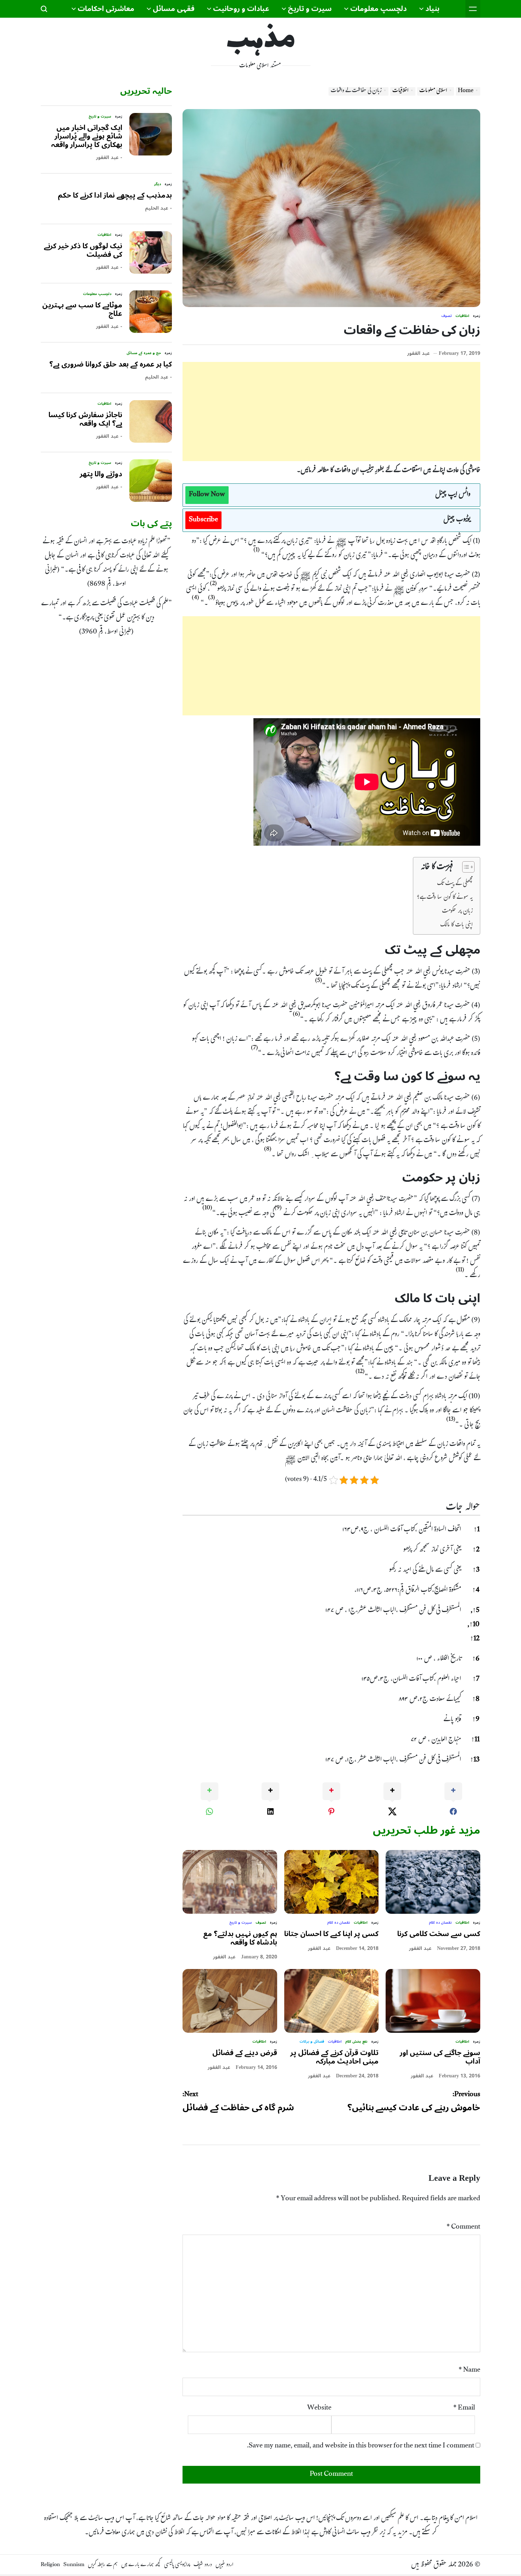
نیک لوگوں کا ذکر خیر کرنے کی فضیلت (83, 250)
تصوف (447, 316)
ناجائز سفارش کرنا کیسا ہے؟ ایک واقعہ (85, 419)
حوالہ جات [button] (463, 1508)
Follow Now (207, 495)
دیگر (158, 184)
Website (319, 2408)
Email (464, 2408)
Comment (463, 2228)
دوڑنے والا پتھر (101, 474)
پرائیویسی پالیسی (177, 2565)
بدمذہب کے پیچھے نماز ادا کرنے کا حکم (115, 195)
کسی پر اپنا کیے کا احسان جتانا (331, 1934)
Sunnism (74, 2565)
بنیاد (432, 9)
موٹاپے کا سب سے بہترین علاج (82, 310)
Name (469, 2371)
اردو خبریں (224, 2565)
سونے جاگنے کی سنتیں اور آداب (440, 2057)
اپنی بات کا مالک (456, 924)
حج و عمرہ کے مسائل (144, 353)
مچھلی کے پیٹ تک (455, 883)
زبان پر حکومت (457, 910)
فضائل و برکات (312, 2042)
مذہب (261, 41)
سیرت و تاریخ (310, 9)
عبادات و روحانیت (241, 9)
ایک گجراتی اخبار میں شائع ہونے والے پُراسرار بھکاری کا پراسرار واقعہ (87, 136)
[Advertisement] (331, 412)
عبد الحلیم (157, 208)
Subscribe (203, 520)
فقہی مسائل (174, 9)
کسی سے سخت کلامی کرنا (439, 1934)
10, (474, 1625)
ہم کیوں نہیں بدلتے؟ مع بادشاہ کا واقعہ (240, 1938)
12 (475, 1639)
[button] (257, 553)
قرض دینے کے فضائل (245, 2053)
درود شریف (203, 2565)
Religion (50, 2565)
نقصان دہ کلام (440, 1923)
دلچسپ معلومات (379, 9)
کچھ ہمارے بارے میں (141, 2565)
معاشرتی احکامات (106, 9)
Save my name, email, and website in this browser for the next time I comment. (361, 2446)
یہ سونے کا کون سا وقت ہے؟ (445, 897)
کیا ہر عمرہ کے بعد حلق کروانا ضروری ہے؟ (111, 364)
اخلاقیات (462, 316)
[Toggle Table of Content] (465, 867)
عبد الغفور (419, 353)
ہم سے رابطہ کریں (103, 2565)
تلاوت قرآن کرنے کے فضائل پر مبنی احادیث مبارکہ (334, 2057)
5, (475, 1611)
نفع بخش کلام (356, 2042)
